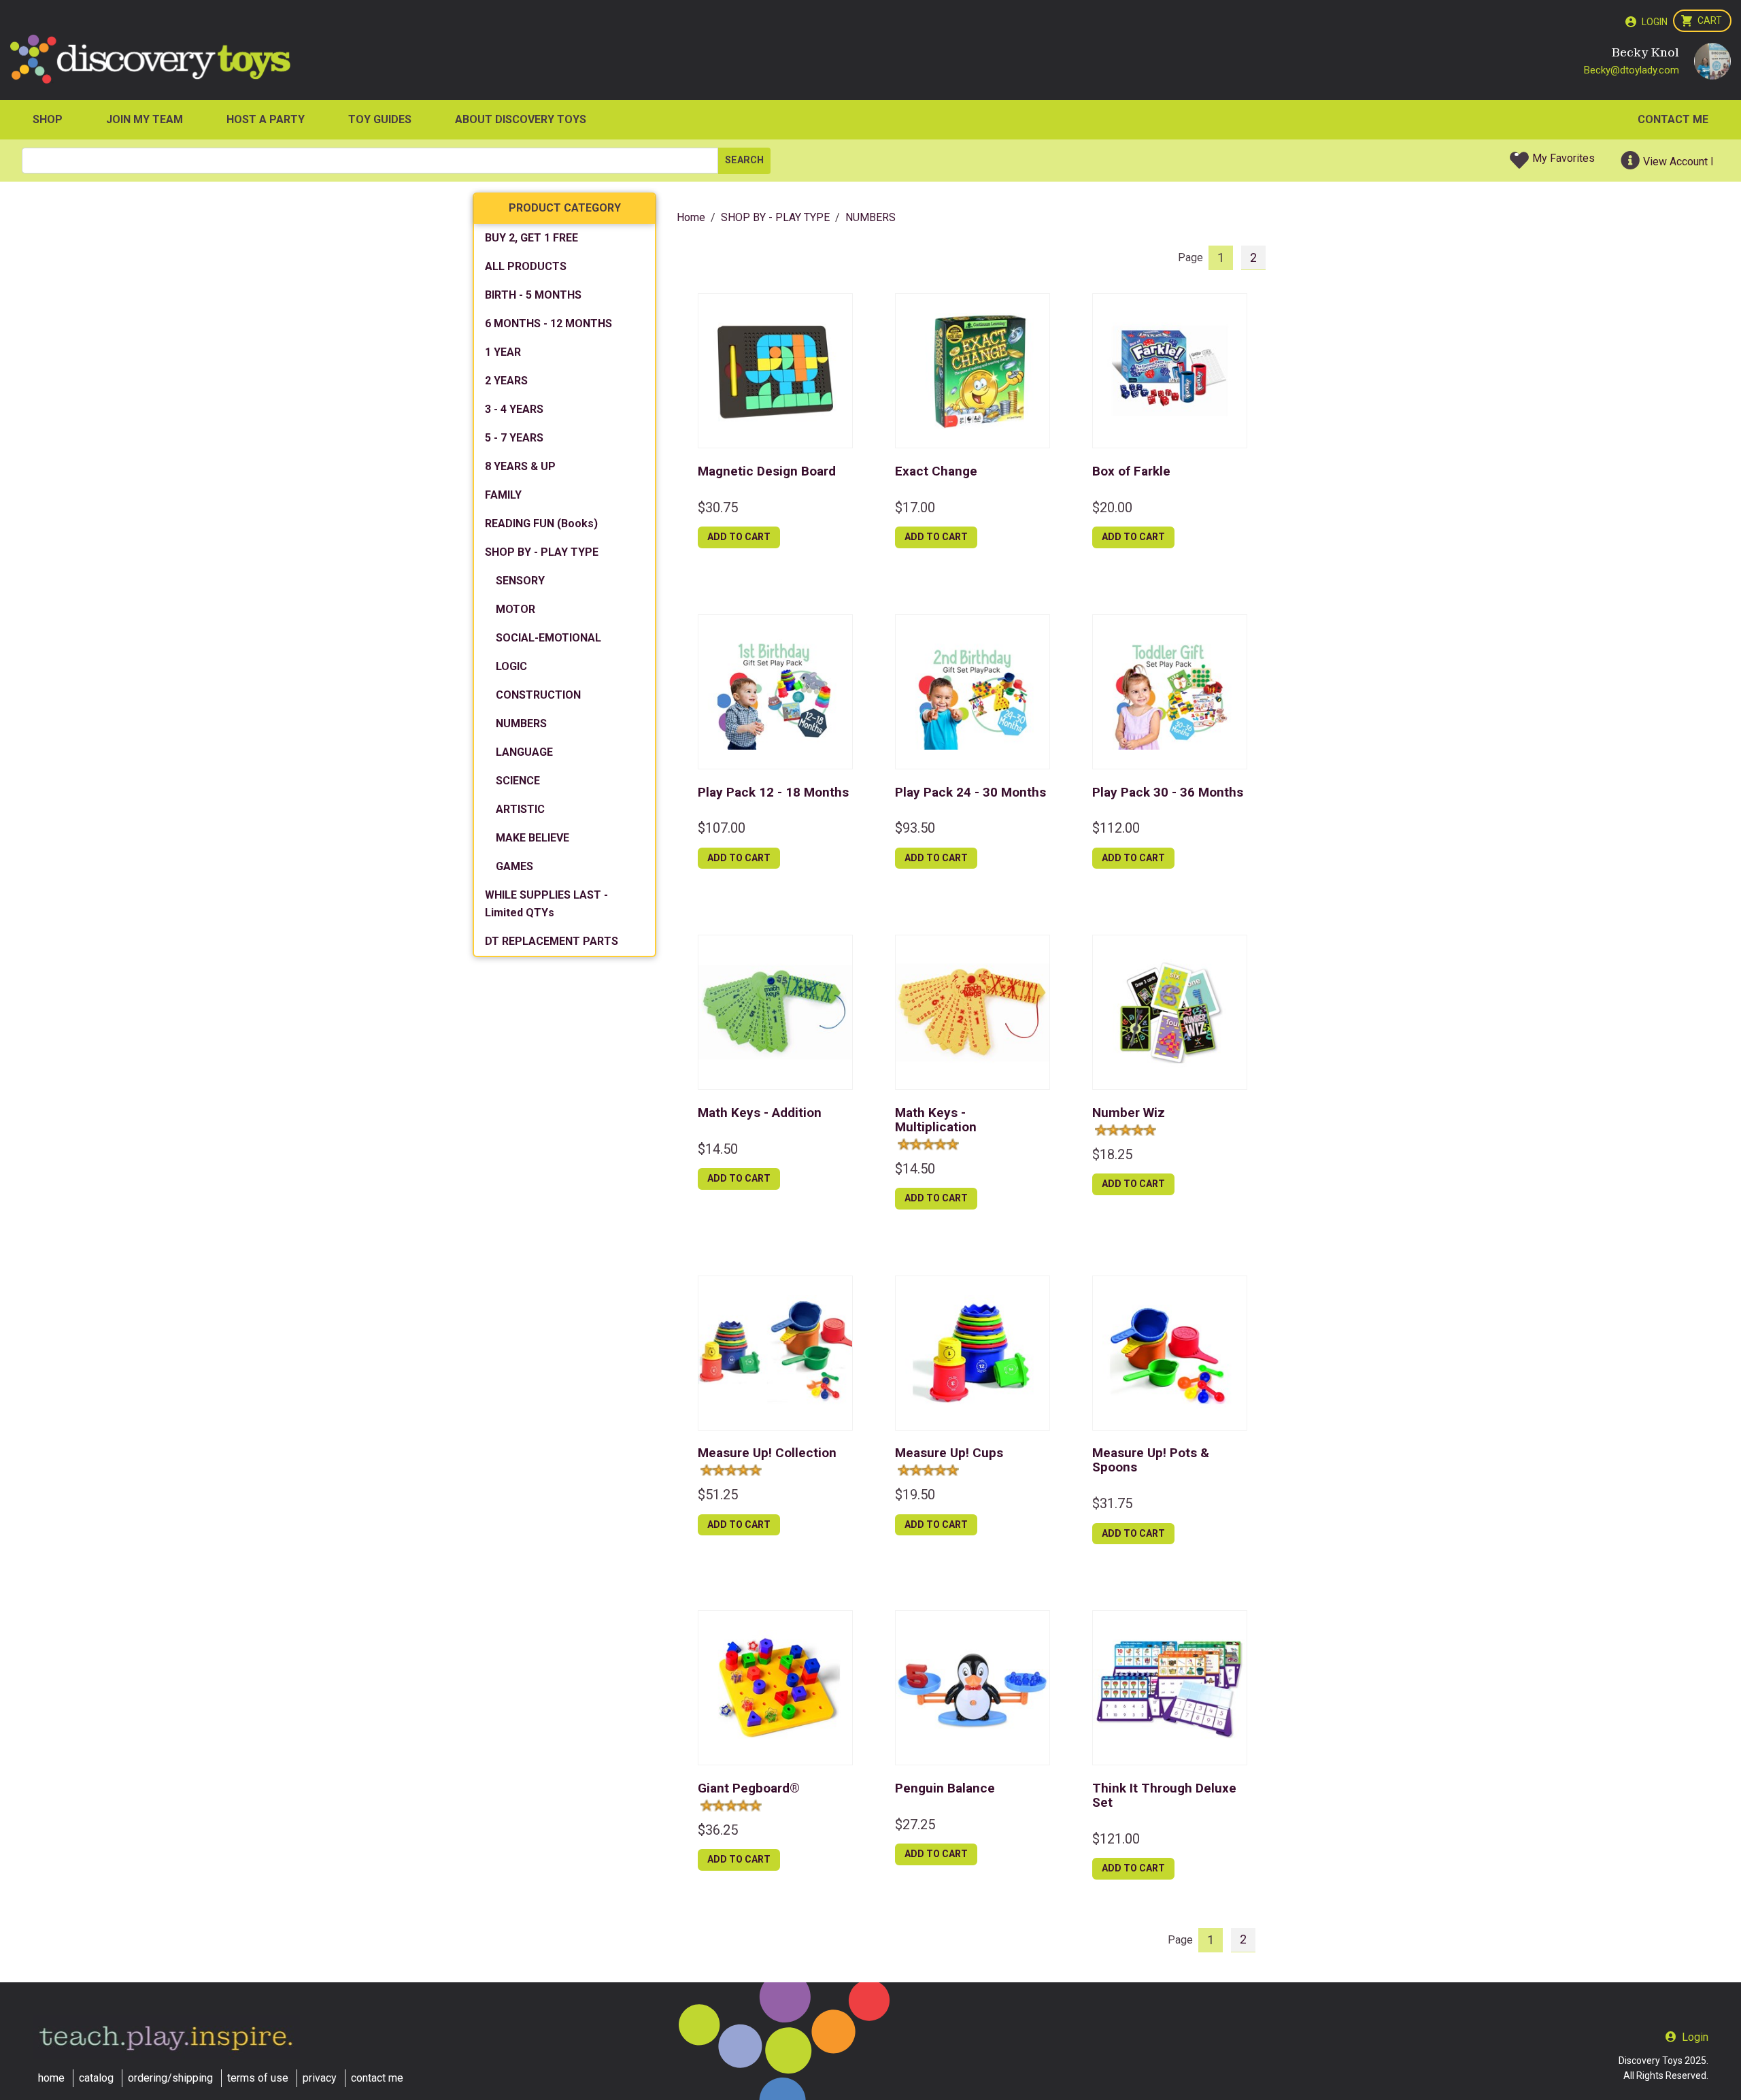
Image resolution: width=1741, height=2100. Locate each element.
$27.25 (915, 1824)
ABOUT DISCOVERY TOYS (521, 119)
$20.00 (1112, 507)
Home (691, 217)
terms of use (258, 2078)
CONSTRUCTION (538, 695)
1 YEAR (503, 352)
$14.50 (718, 1149)
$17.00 (915, 507)
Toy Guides (380, 119)
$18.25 (1112, 1154)
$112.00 (1116, 828)
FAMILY (503, 495)
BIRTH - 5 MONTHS (533, 295)
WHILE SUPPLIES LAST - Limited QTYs (546, 904)
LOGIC (511, 666)
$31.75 (1112, 1503)
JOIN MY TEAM (145, 119)
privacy (320, 2078)
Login (1655, 22)
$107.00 (722, 828)
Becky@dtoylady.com (1632, 70)
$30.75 (718, 507)
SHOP (48, 119)
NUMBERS (521, 723)
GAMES (514, 866)
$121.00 (1116, 1839)
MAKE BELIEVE (533, 838)
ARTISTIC (520, 809)
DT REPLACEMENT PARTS (552, 941)
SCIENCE (518, 781)
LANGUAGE (524, 752)
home (51, 2078)
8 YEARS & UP (520, 466)
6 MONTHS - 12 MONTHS (548, 323)
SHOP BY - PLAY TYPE (542, 552)
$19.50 (915, 1495)
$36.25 (718, 1830)
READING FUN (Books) (541, 523)
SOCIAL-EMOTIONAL (548, 638)
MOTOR (515, 609)
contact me (377, 2078)
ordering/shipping (170, 2078)
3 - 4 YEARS (514, 409)
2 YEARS (506, 381)
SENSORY (520, 581)
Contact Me (1673, 119)
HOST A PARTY (266, 119)
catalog (96, 2078)
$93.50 (915, 828)
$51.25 (718, 1495)
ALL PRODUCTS (526, 266)
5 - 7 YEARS (514, 438)
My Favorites (1563, 158)
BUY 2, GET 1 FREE (531, 238)
